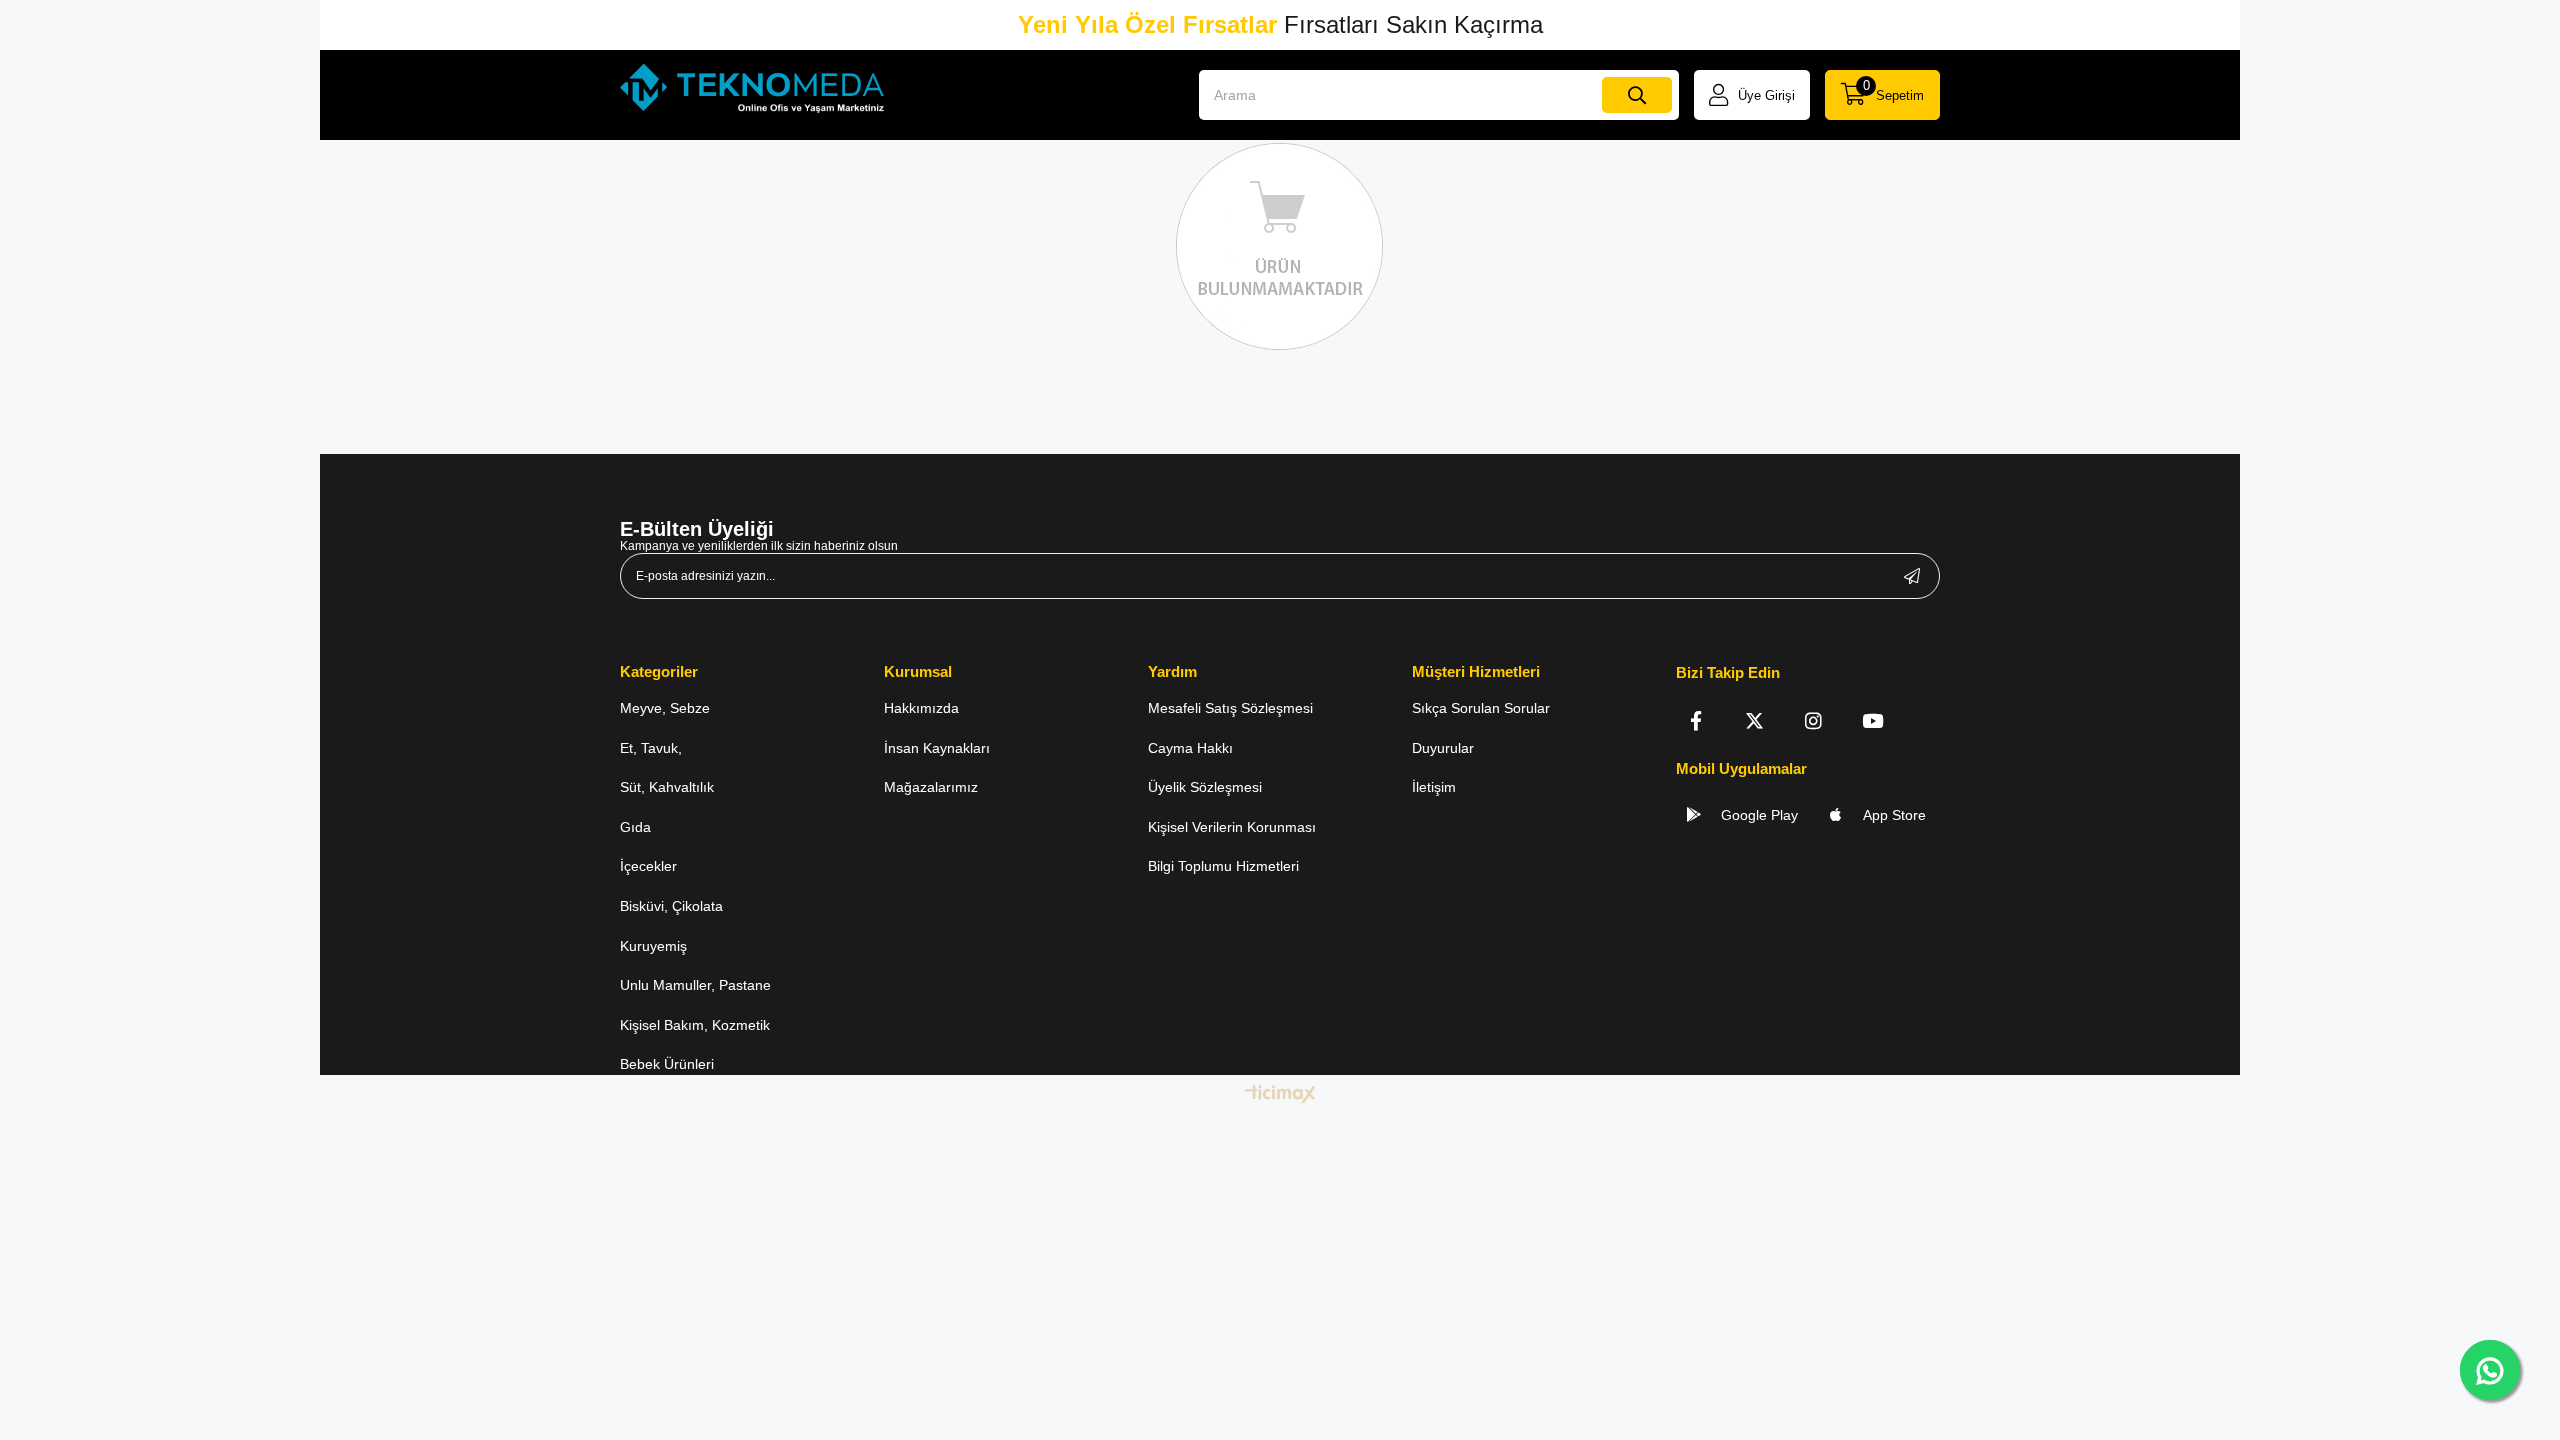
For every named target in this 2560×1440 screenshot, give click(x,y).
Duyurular (1443, 748)
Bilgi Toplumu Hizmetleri (1223, 866)
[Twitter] (1754, 720)
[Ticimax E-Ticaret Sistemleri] (1280, 1095)
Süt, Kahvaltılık (667, 787)
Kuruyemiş (653, 946)
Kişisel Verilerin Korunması (1232, 827)
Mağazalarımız (931, 787)
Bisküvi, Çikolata (671, 906)
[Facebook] (1695, 720)
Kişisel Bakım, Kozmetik (695, 1025)
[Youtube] (1872, 720)
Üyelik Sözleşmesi (1205, 787)
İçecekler (648, 866)
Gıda (635, 827)
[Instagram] (1813, 720)
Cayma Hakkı (1190, 748)
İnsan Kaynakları (937, 748)
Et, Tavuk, (651, 748)
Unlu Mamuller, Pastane (695, 985)
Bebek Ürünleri (667, 1064)
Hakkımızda (921, 708)
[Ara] (1637, 95)
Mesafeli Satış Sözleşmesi (1230, 708)
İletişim (1434, 787)
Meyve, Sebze (665, 708)
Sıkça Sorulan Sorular (1481, 708)
